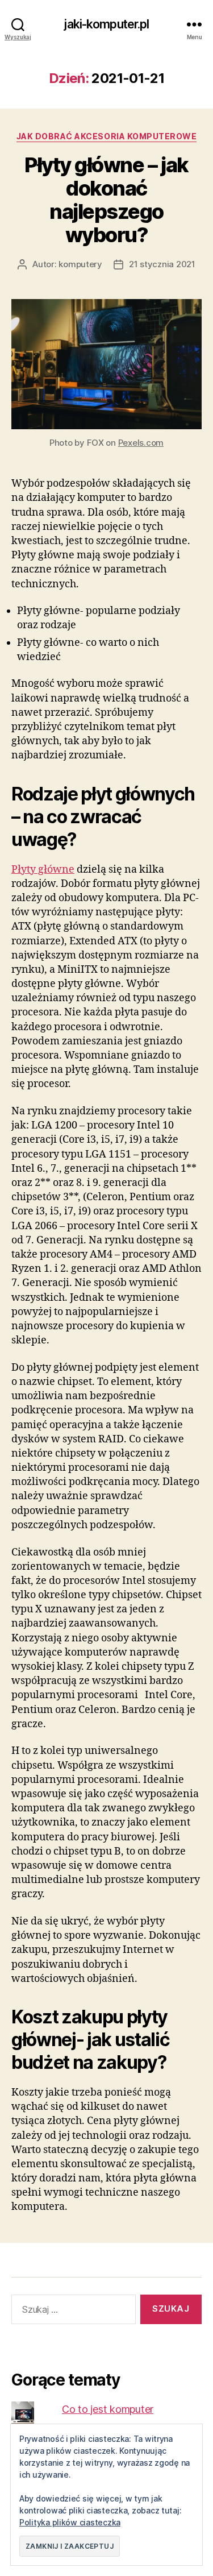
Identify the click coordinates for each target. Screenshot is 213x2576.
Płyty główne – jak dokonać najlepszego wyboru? (106, 200)
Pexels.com (141, 443)
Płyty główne (43, 870)
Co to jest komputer (108, 2409)
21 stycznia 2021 (162, 264)
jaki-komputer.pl (106, 24)
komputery (80, 264)
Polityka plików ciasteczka (70, 2522)
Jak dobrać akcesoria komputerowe (106, 136)
